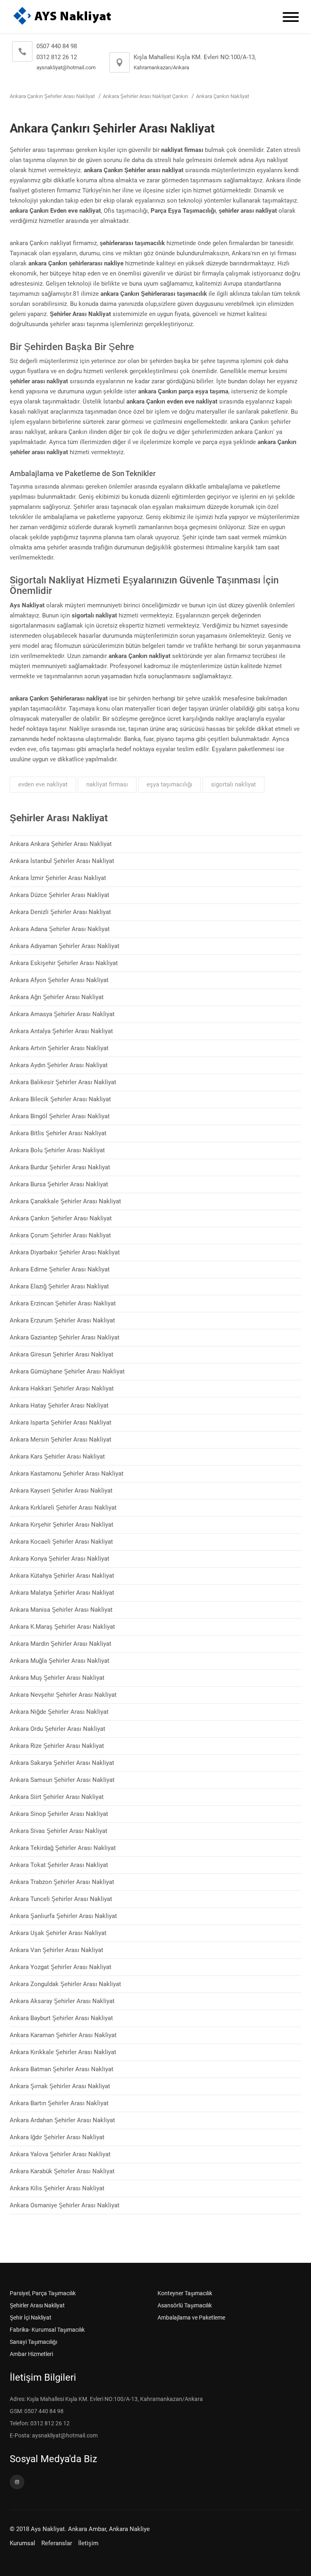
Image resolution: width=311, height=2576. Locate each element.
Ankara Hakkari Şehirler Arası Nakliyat (62, 1388)
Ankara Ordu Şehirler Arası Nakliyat (58, 1729)
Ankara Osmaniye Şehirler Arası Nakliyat (65, 2205)
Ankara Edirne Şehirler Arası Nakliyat (60, 1269)
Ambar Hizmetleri (31, 2354)
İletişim (88, 2543)
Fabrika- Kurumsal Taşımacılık (47, 2330)
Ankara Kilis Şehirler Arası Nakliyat (57, 2188)
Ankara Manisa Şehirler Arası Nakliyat (61, 1610)
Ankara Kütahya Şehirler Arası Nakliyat (62, 1576)
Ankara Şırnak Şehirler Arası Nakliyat (60, 2086)
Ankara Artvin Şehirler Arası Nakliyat (59, 1048)
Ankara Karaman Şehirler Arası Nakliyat (63, 2035)
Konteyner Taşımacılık (185, 2293)
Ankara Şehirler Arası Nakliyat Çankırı (145, 96)
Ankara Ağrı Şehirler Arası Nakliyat (57, 997)
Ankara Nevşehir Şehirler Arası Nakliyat (63, 1695)
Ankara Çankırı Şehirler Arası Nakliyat (52, 96)
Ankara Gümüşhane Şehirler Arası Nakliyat (67, 1371)
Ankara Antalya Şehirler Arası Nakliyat (61, 1031)
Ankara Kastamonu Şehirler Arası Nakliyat (67, 1474)
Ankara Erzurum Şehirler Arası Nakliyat (62, 1320)
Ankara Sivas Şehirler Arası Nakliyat (59, 1831)
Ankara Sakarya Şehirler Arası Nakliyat (62, 1763)
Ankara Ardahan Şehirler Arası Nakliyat (62, 2120)
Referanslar (57, 2543)
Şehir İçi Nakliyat (31, 2318)
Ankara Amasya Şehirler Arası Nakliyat (62, 1014)
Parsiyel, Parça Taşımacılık (43, 2293)
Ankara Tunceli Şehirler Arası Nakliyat (61, 1899)
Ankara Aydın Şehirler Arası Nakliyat (59, 1065)
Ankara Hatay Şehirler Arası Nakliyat (59, 1405)
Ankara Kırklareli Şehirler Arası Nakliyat (63, 1508)
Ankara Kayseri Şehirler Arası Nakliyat (61, 1491)
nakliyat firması (107, 784)
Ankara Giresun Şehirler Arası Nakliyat (62, 1354)
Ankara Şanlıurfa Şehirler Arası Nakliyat (63, 1916)
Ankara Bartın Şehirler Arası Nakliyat (59, 2103)
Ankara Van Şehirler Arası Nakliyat (56, 1950)
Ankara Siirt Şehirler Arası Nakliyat (57, 1797)
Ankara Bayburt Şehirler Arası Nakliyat (61, 2018)
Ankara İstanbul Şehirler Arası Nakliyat (62, 861)
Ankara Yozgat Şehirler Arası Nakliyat (61, 1967)
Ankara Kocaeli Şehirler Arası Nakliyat (61, 1542)
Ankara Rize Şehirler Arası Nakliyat (57, 1746)
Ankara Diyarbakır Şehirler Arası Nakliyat (65, 1252)
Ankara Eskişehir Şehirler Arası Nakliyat (64, 963)
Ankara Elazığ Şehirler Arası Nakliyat (59, 1286)
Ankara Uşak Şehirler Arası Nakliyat (58, 1933)
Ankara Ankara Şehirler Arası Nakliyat (61, 844)
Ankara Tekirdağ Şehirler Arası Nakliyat (63, 1848)
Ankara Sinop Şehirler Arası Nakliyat (59, 1814)
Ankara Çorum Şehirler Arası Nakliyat (60, 1235)
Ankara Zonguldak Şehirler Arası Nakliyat (65, 1984)
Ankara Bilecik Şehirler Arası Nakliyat (60, 1099)
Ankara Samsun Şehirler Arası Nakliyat (62, 1780)
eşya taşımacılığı (169, 784)
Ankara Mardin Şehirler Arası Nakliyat (61, 1644)
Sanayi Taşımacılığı (33, 2342)
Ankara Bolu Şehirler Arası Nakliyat (57, 1150)
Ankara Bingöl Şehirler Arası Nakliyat (60, 1116)
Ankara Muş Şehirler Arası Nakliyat (57, 1678)
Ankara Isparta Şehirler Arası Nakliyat (61, 1423)
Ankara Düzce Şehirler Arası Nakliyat (60, 895)
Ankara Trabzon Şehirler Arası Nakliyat (62, 1882)
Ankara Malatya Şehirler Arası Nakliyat (62, 1593)
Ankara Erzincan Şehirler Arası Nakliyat (63, 1303)
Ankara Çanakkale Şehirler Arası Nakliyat (65, 1201)
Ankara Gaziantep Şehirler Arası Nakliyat (65, 1337)
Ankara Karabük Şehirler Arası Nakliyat (62, 2171)
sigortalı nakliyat (233, 784)
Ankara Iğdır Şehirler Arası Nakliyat (57, 2137)
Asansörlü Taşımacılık (185, 2305)
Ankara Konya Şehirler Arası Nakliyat (60, 1559)
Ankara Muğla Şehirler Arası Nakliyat (60, 1661)
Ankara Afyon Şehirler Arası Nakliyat (59, 980)
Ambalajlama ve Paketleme (191, 2318)
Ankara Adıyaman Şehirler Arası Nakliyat (65, 946)
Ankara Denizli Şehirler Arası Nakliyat (60, 912)
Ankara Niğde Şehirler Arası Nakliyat (59, 1712)
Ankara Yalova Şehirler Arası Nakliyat (60, 2154)
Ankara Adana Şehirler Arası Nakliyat (60, 929)
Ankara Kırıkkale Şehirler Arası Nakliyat (63, 2052)
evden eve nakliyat (43, 784)
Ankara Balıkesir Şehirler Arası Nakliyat (63, 1082)
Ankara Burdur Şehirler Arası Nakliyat (60, 1167)
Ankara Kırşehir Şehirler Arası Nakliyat (62, 1525)
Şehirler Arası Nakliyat (37, 2305)
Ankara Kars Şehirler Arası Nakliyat (57, 1457)
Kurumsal (22, 2543)
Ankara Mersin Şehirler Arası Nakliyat (61, 1440)
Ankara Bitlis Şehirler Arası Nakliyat (58, 1133)
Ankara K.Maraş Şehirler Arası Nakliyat (62, 1627)
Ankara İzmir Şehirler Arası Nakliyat (58, 878)
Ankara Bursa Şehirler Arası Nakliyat (59, 1184)
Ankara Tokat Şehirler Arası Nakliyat (59, 1865)
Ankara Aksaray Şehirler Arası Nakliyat (62, 2001)
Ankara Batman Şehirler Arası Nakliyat (62, 2069)
